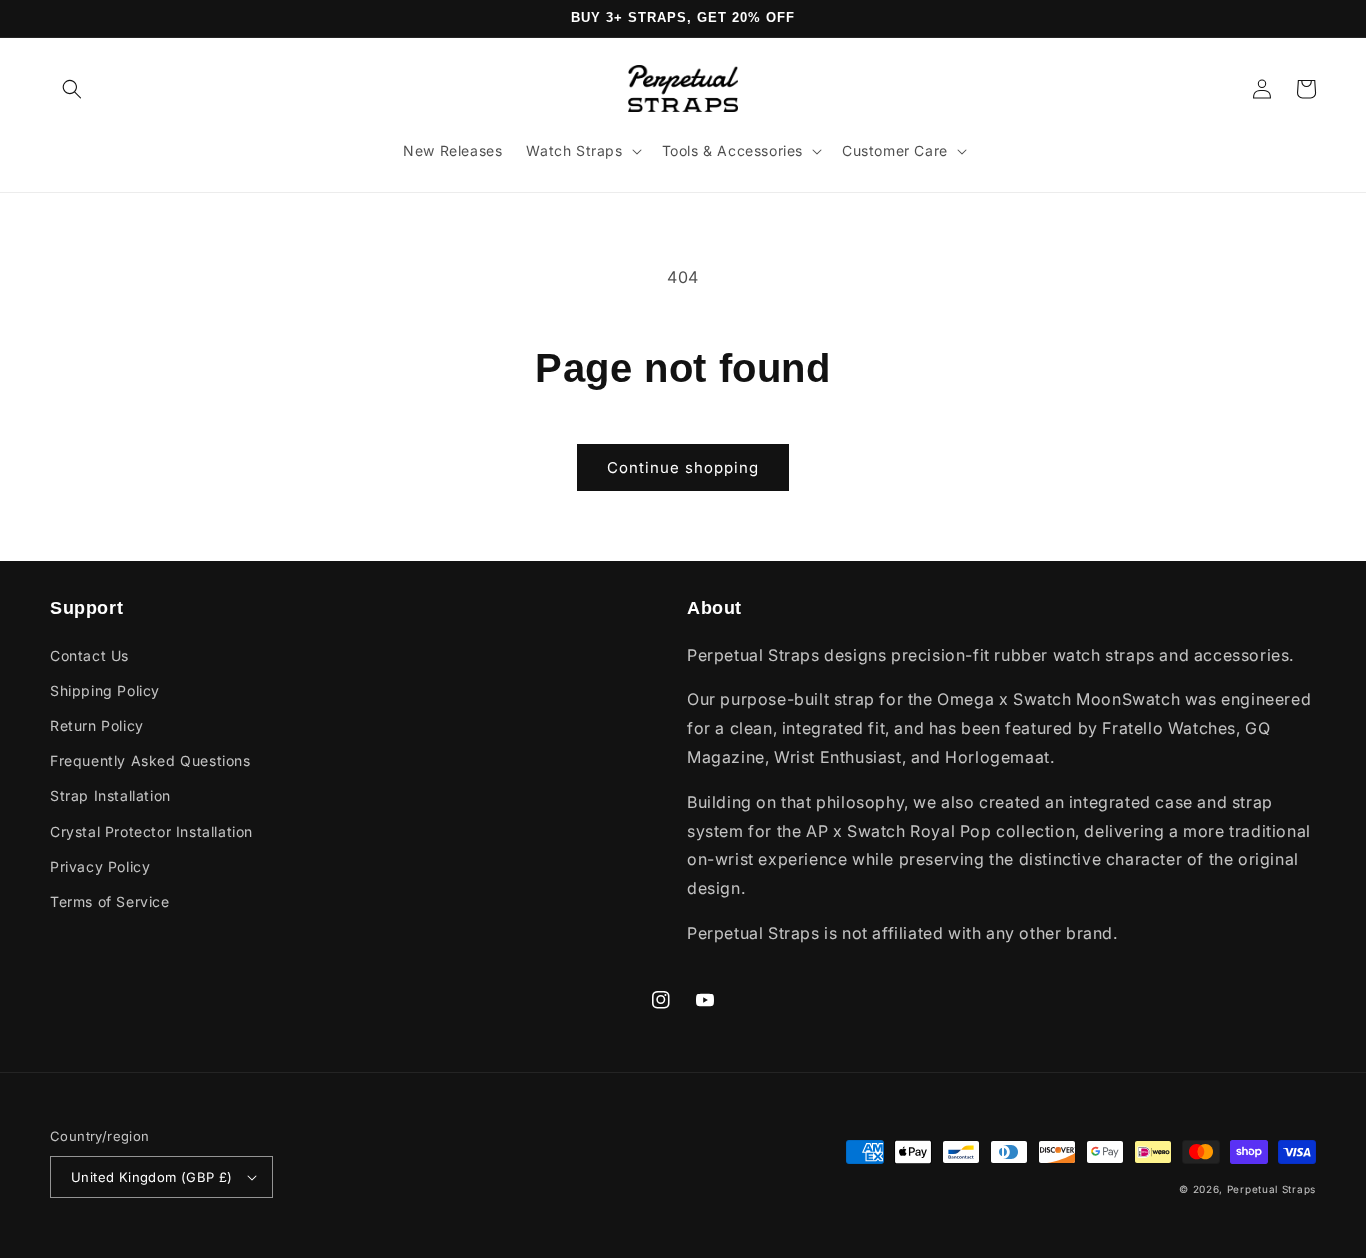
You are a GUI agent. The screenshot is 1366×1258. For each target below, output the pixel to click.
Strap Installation (110, 795)
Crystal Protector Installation (151, 831)
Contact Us (89, 655)
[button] (72, 89)
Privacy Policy (100, 866)
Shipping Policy (105, 690)
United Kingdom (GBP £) (152, 1177)
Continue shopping (683, 467)
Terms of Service (110, 901)
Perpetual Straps (1271, 1189)
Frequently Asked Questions (150, 760)
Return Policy (97, 725)
